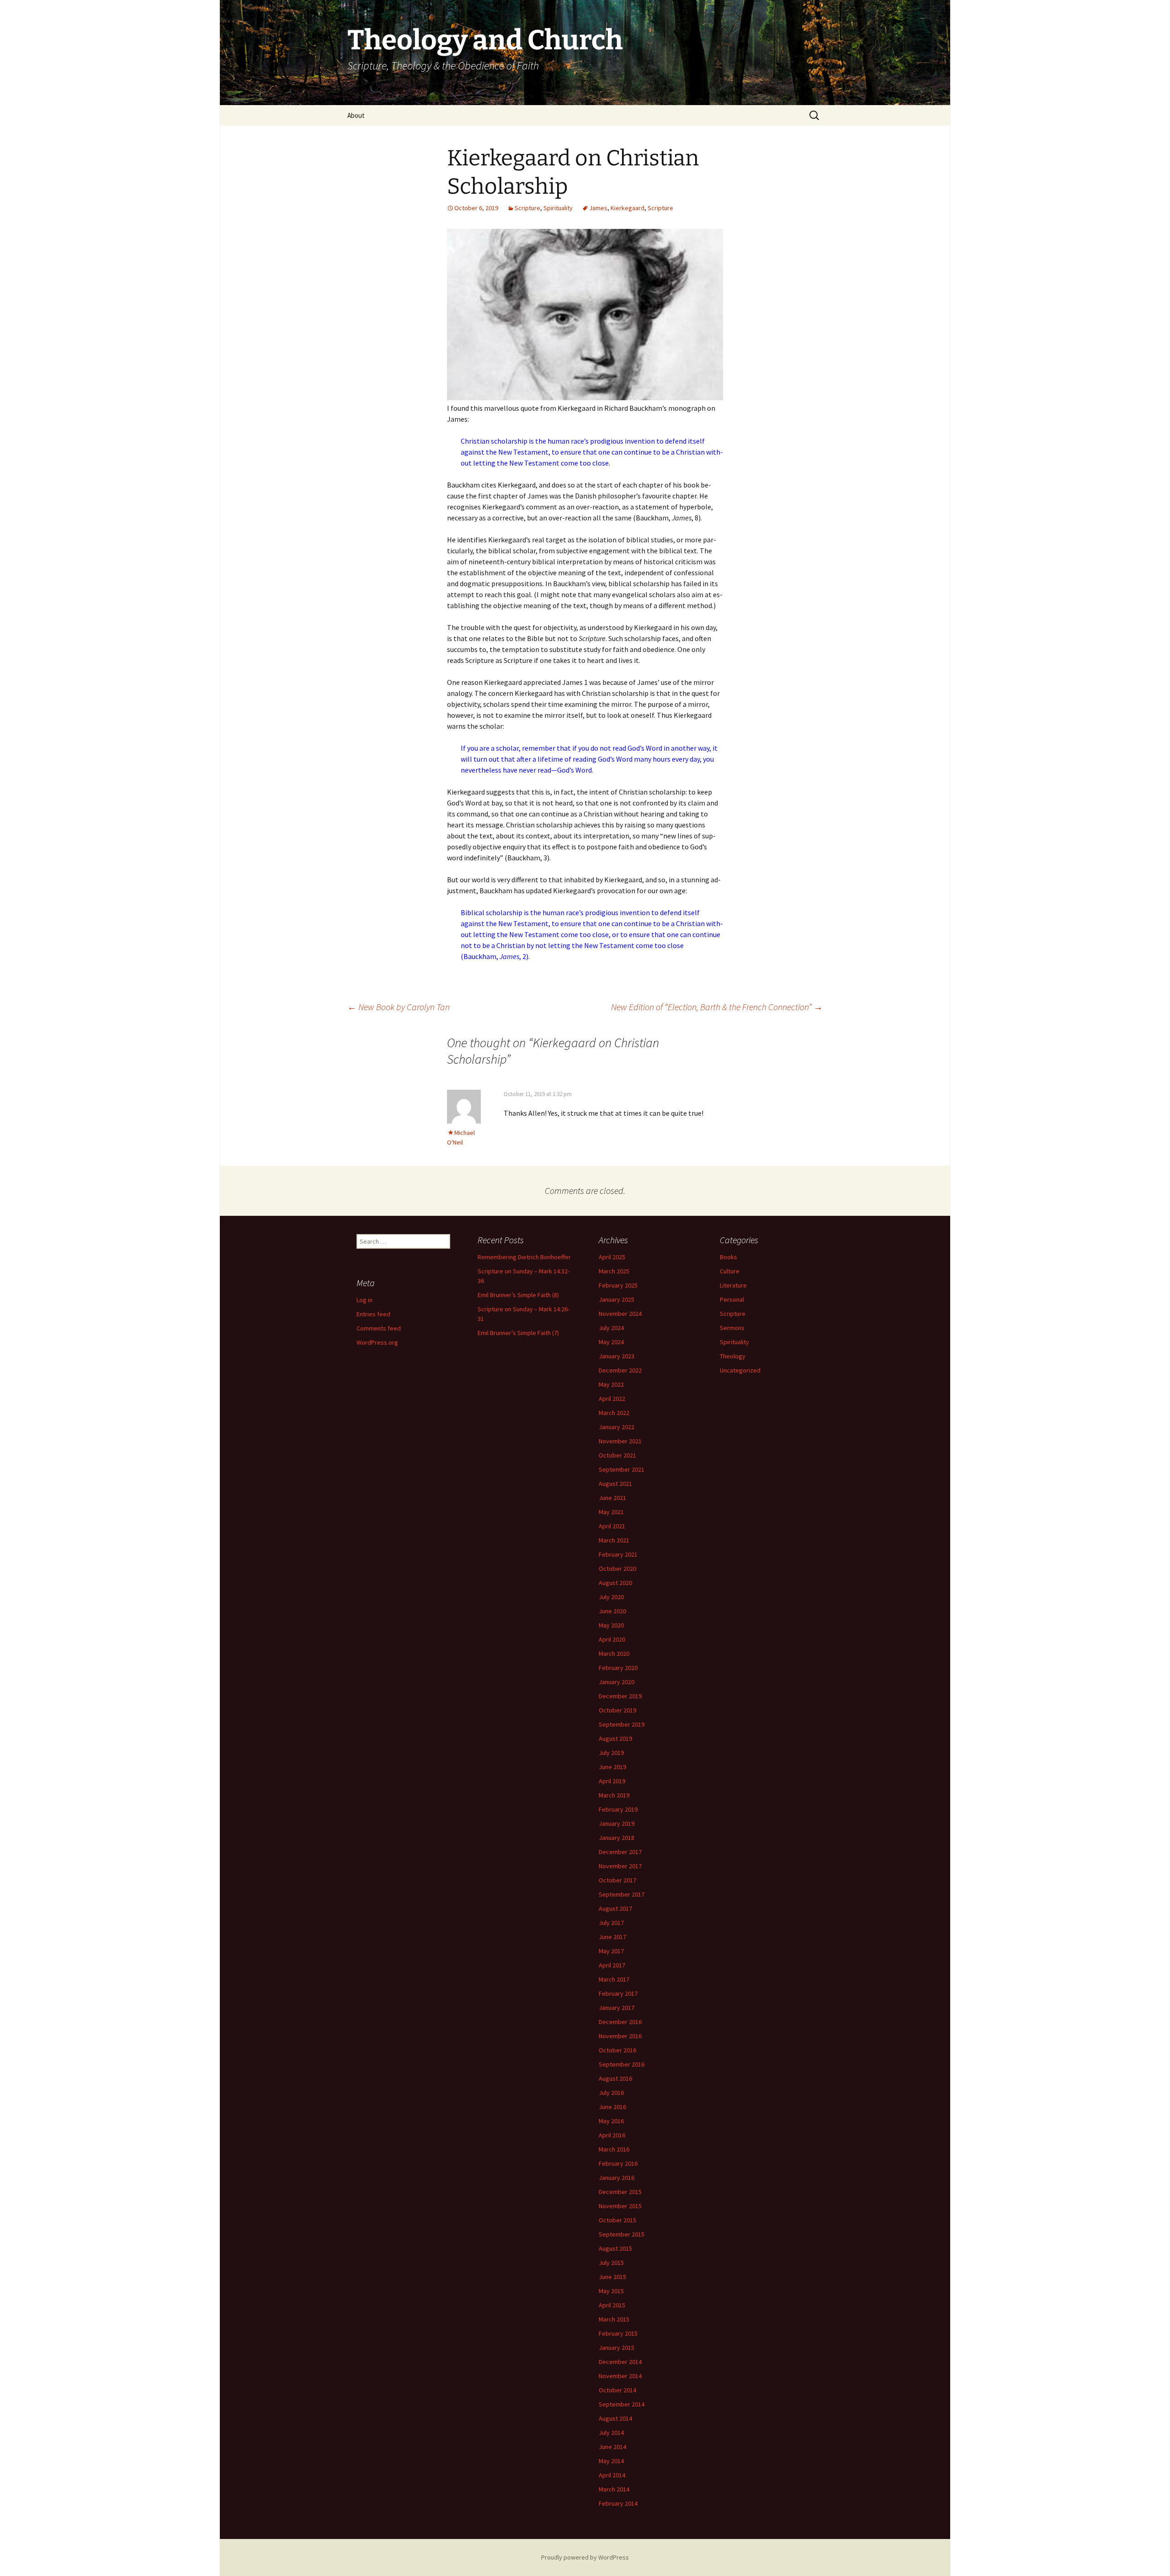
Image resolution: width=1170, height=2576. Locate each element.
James (598, 208)
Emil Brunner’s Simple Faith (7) (518, 1333)
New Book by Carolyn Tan (399, 1007)
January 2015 (617, 2348)
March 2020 (614, 1654)
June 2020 (612, 1611)
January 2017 (617, 2008)
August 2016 (615, 2078)
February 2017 (618, 1993)
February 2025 (618, 1285)
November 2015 (620, 2206)
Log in (364, 1300)
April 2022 (612, 1399)
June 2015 (612, 2277)
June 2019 (612, 1767)
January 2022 (617, 1427)
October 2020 (617, 1569)
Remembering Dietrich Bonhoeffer (524, 1257)
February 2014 (618, 2503)
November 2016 (620, 2036)
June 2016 (612, 2107)
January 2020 (617, 1682)
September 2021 (622, 1469)
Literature (733, 1285)
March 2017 (614, 1979)
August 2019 (615, 1739)
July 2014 (611, 2433)
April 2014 (612, 2475)
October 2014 (617, 2390)
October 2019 (617, 1710)
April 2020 (612, 1639)
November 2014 (620, 2376)
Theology (733, 1356)
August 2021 (615, 1484)
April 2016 (612, 2135)
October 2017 (617, 1880)
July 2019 (611, 1753)
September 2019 (622, 1724)
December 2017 (620, 1852)
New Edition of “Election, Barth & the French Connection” (717, 1007)
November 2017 (620, 1866)
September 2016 (622, 2064)
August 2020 (615, 1583)
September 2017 (622, 1894)
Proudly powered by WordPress (585, 2557)
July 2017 (611, 1923)
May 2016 (611, 2121)
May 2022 (611, 1384)
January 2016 (617, 2178)
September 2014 (622, 2404)
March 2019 (614, 1795)
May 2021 (611, 1512)
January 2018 (617, 1838)
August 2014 (615, 2418)
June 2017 (612, 1937)
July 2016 (611, 2093)
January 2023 (617, 1356)
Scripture (527, 208)
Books (729, 1257)
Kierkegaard (628, 208)
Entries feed (373, 1314)
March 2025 (614, 1271)
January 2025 (617, 1299)
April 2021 (612, 1526)
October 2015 (617, 2220)
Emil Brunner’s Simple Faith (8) (518, 1295)
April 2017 (612, 1965)
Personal (732, 1299)
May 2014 (611, 2461)
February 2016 (618, 2163)
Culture (730, 1271)
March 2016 (614, 2149)
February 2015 (618, 2333)
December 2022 (620, 1370)
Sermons (732, 1328)
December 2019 (620, 1696)
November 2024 (620, 1314)
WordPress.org (377, 1342)
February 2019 (618, 1809)
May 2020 (611, 1625)
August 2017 (615, 1908)
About (356, 115)
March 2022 (614, 1413)
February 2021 (618, 1554)
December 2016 (620, 2022)
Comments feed (379, 1328)
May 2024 (611, 1342)
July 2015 (611, 2263)
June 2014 (612, 2447)
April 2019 (612, 1781)
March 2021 (614, 1540)
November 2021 (620, 1441)
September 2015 (622, 2234)
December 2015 (620, 2192)
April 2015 (612, 2305)
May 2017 (611, 1951)
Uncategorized (740, 1370)
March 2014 (614, 2489)
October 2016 (617, 2050)
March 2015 (614, 2319)
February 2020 (618, 1668)
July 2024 (611, 1328)
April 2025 (612, 1257)
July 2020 (611, 1597)
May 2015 (611, 2291)
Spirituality (558, 208)
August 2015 (615, 2248)
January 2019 (617, 1823)
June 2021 (612, 1498)
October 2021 (617, 1455)
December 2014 (620, 2362)
